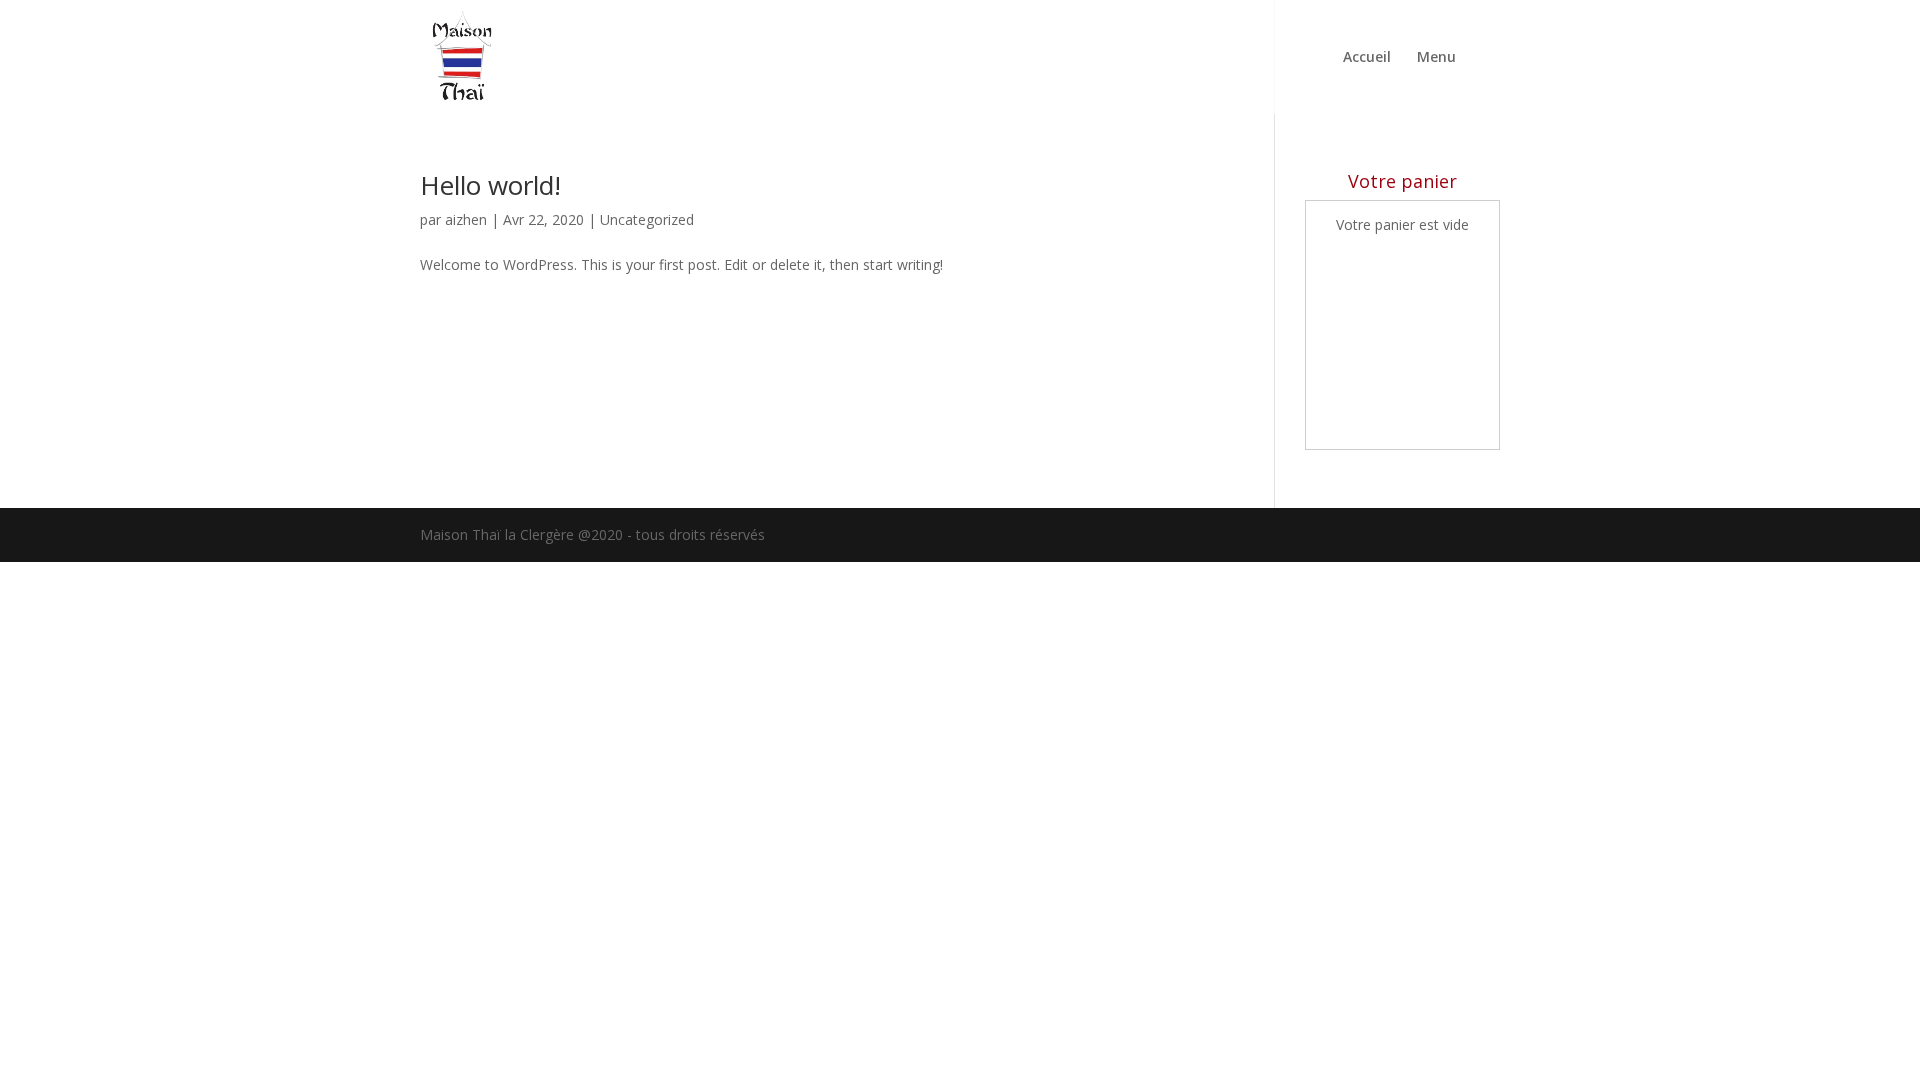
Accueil (1367, 58)
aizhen (466, 219)
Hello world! (490, 185)
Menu (1436, 58)
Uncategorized (647, 219)
